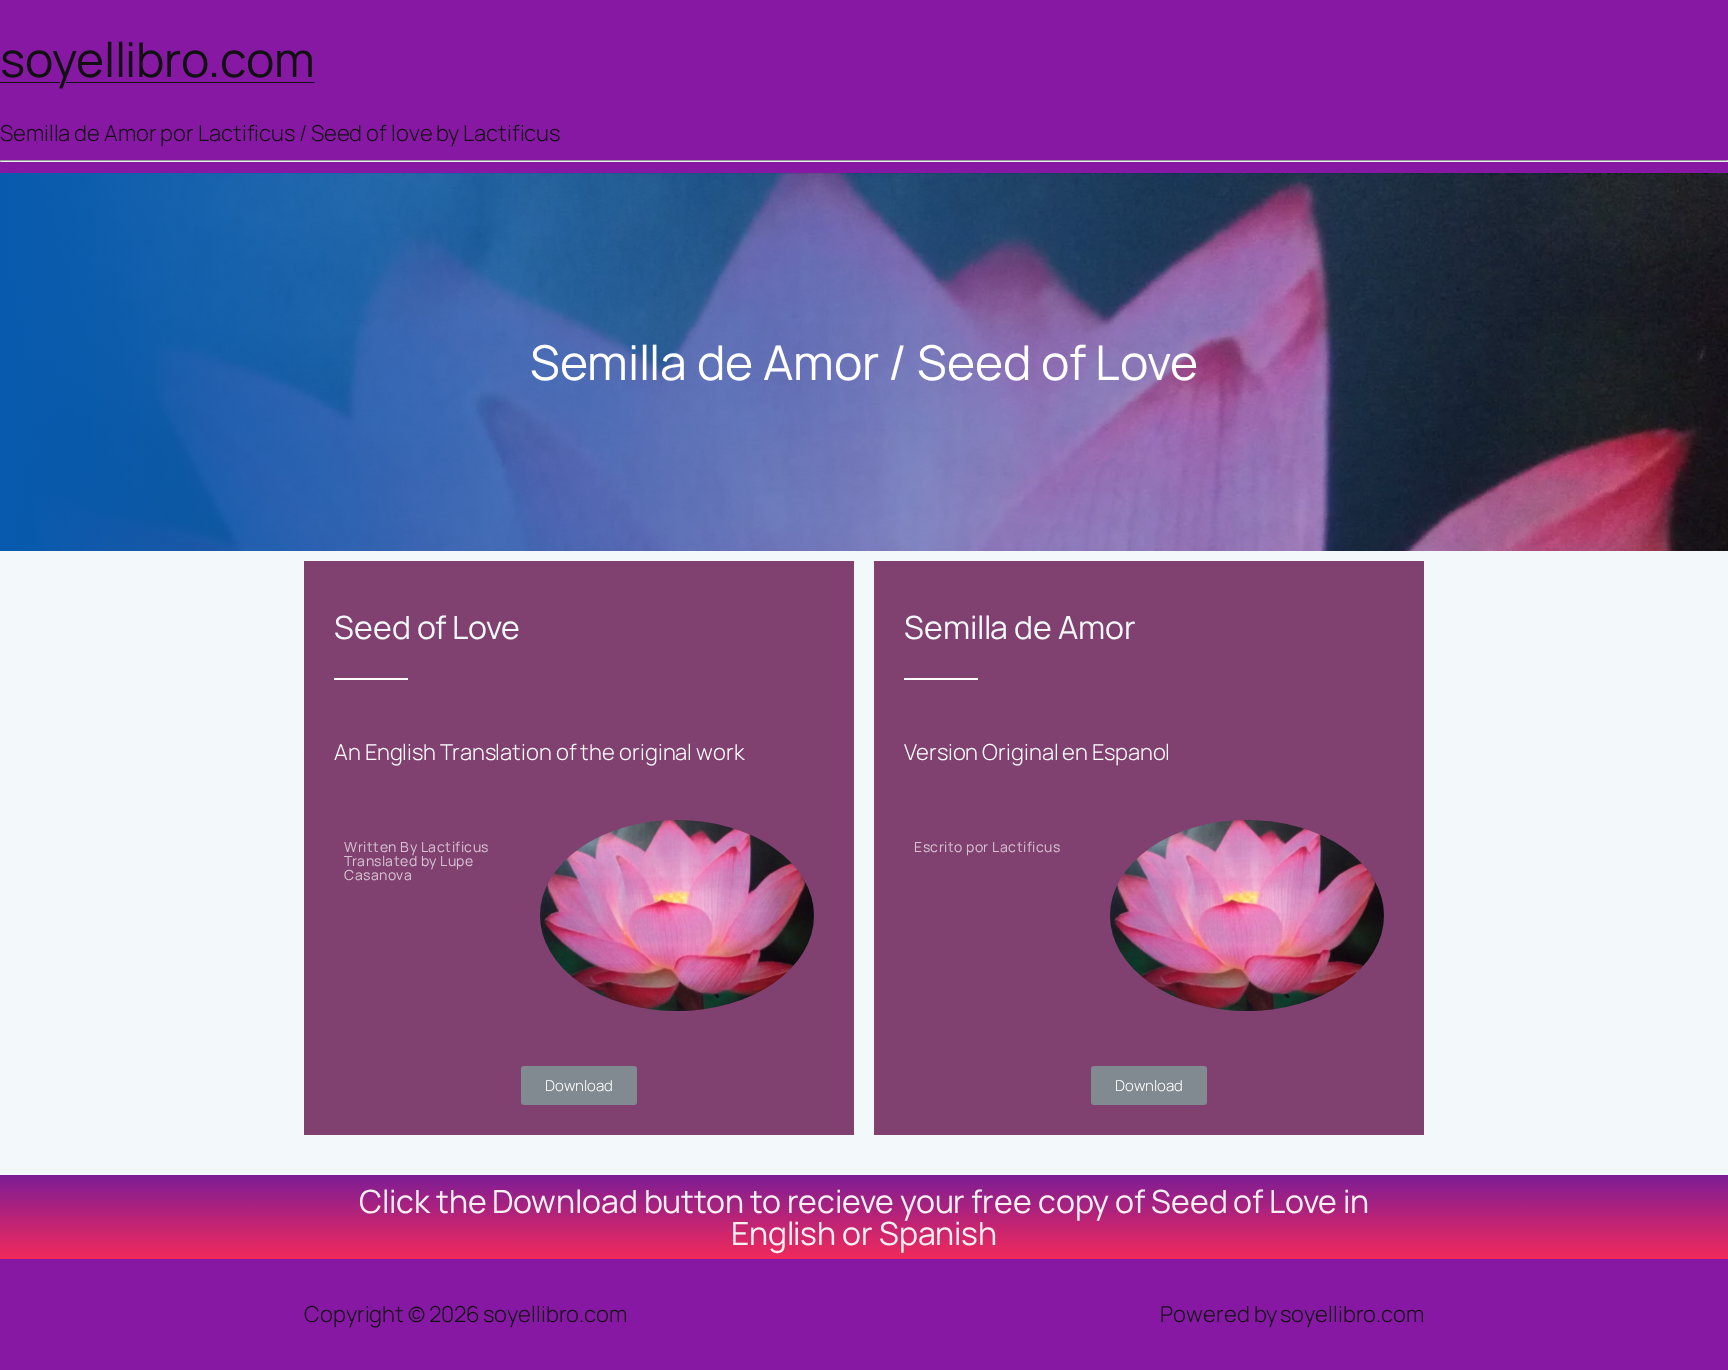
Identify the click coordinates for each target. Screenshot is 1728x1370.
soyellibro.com (157, 58)
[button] (578, 1085)
